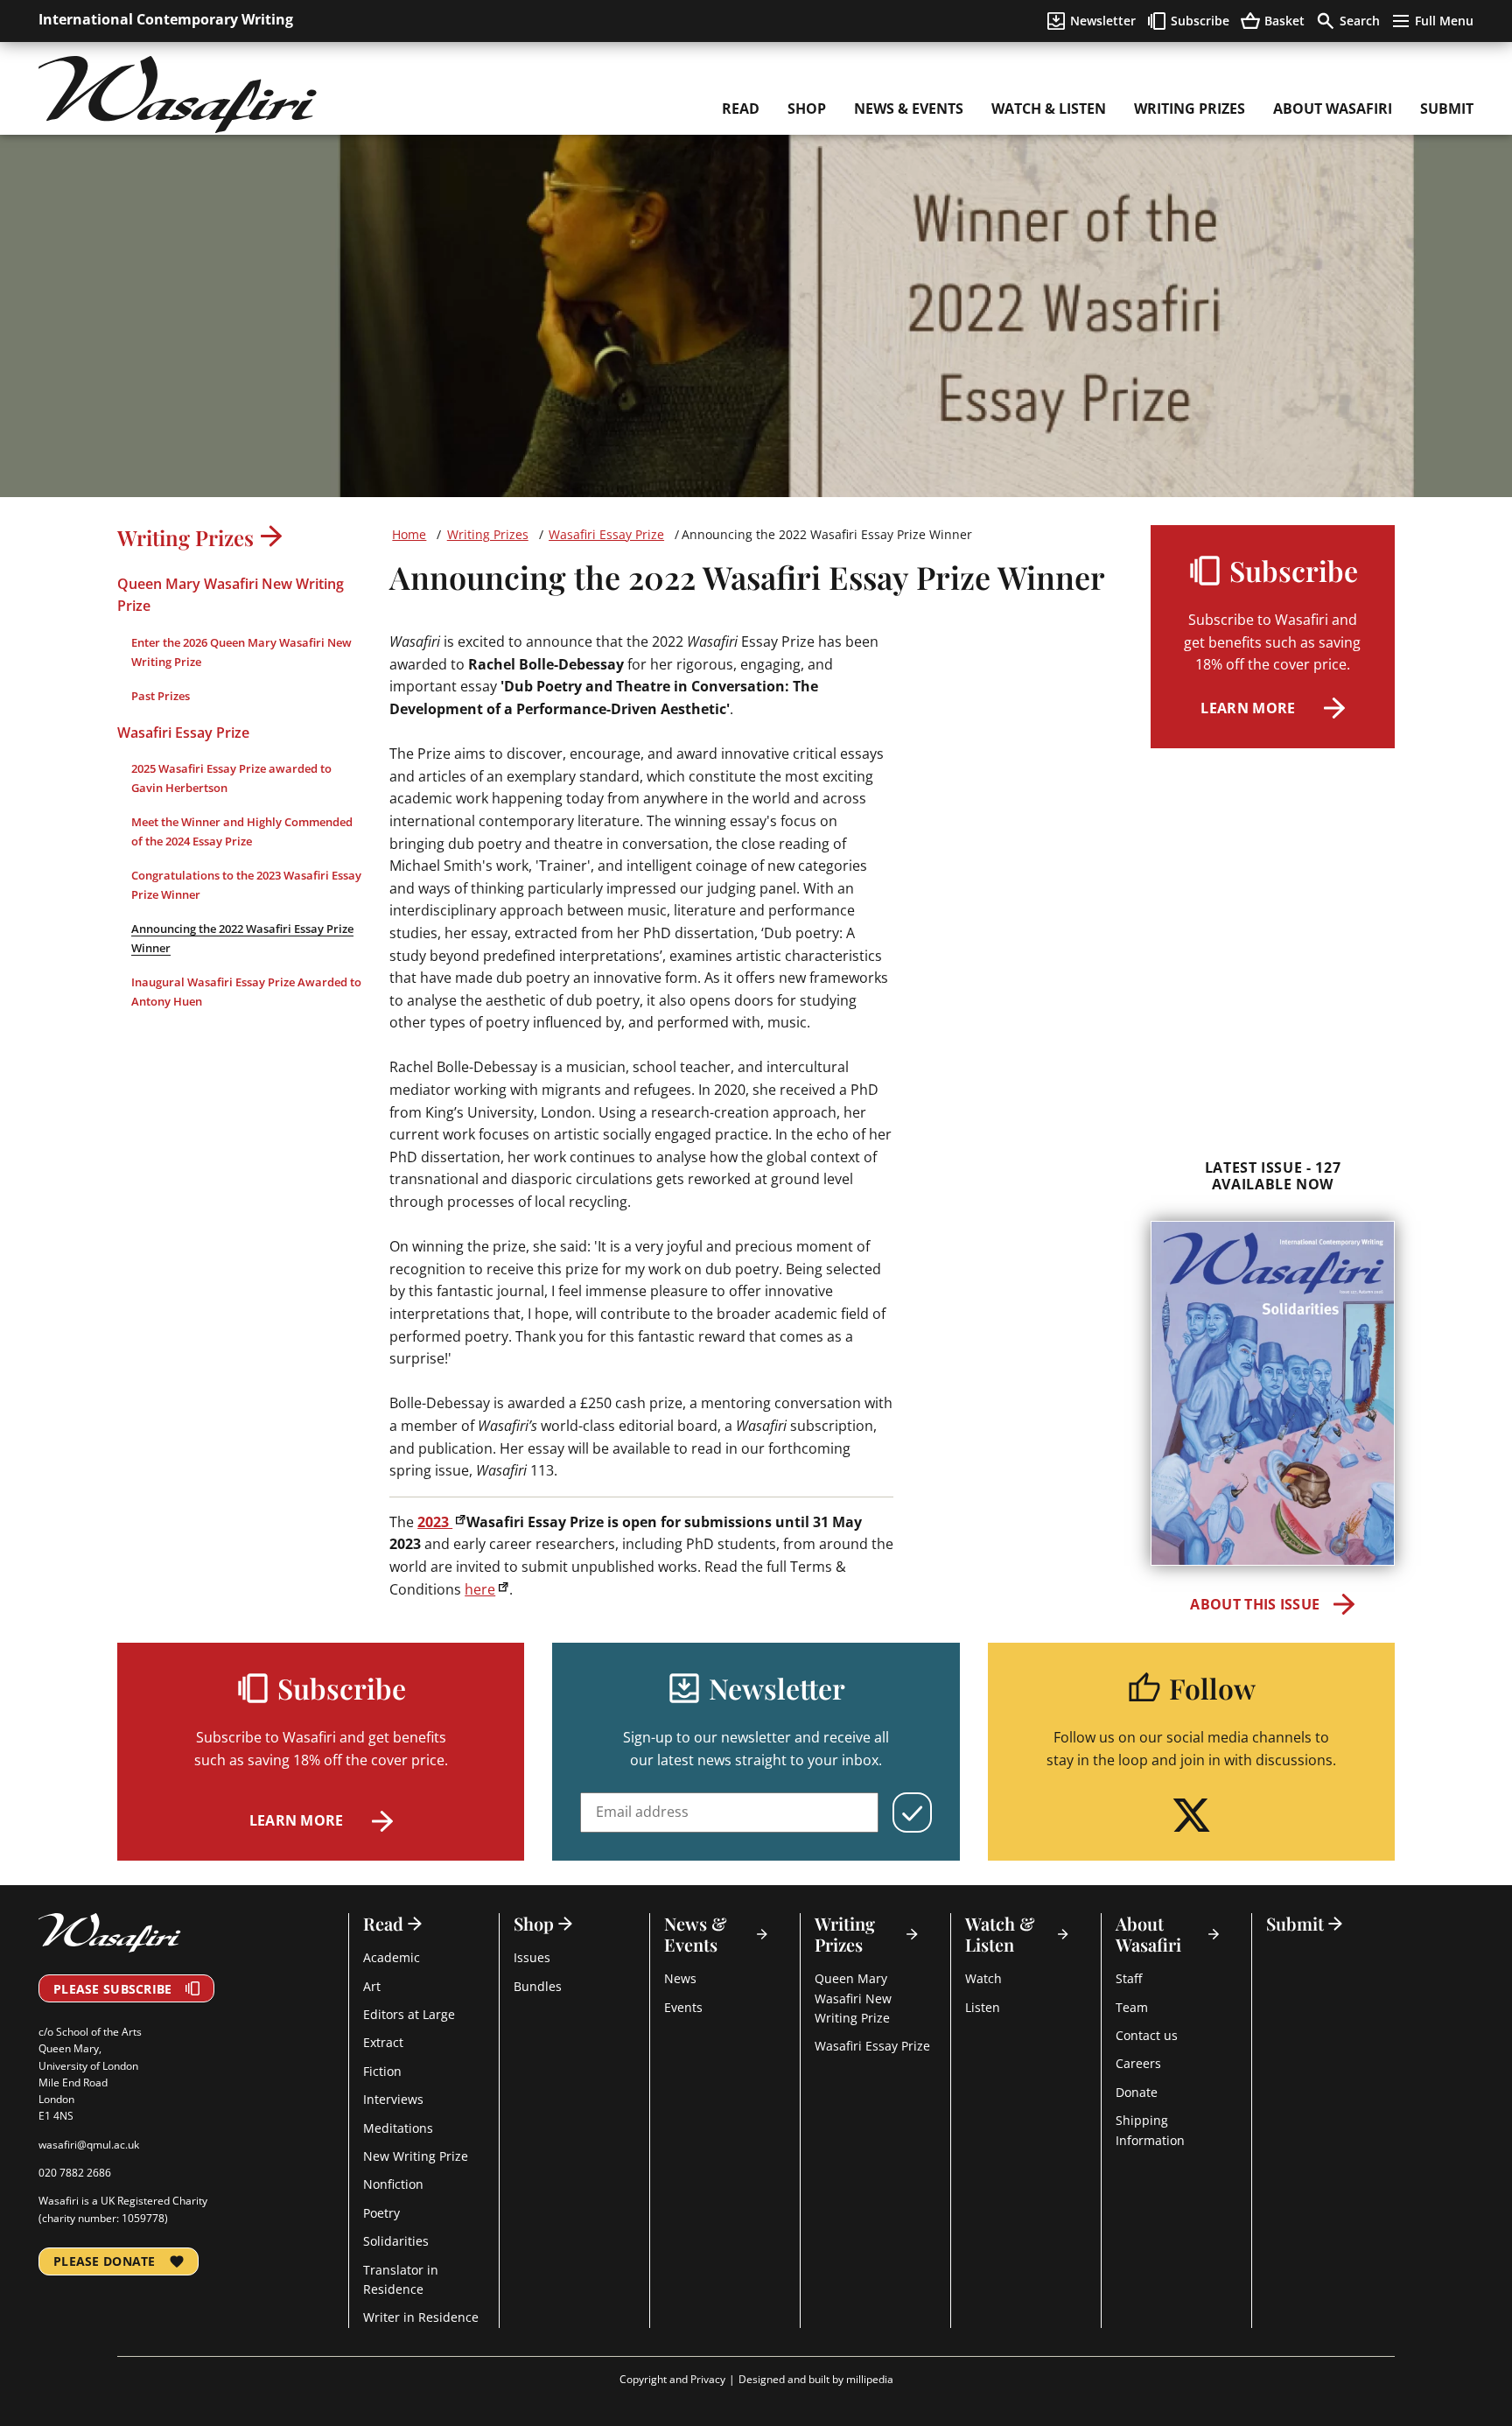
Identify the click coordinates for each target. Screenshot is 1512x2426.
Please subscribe (112, 1989)
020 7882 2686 (75, 2173)
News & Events (909, 109)
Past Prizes (161, 696)
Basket (1284, 21)
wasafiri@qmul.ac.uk (89, 2145)
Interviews (393, 2099)
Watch (983, 1978)
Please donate (105, 2261)
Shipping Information (1150, 2130)
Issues (532, 1957)
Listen (983, 2007)
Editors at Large (409, 2014)
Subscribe (1200, 21)
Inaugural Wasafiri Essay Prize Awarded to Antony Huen (246, 992)
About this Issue (1255, 1604)
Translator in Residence (401, 2279)
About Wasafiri (1333, 109)
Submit (1447, 109)
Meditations (398, 2128)
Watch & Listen (1049, 109)
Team (1132, 2007)
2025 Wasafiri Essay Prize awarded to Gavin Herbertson (231, 778)
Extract (383, 2042)
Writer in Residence (421, 2317)
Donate (1137, 2092)
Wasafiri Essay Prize (183, 732)
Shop (807, 109)
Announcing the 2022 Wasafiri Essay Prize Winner (242, 938)
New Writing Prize (416, 2156)
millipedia (870, 2379)
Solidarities (396, 2241)
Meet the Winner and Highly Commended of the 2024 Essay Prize (242, 831)
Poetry (381, 2213)
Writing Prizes (1190, 109)
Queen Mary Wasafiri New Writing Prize (231, 595)
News (680, 1978)
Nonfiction (393, 2184)
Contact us (1147, 2035)
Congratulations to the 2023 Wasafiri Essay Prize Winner (246, 885)
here (480, 1589)
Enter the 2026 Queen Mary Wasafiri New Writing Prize (241, 652)
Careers (1138, 2063)
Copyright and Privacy (672, 2379)
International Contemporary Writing (166, 19)
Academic (392, 1957)
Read (741, 109)
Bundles (538, 1986)
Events (683, 2007)
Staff (1129, 1978)
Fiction (382, 2071)
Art (372, 1986)
